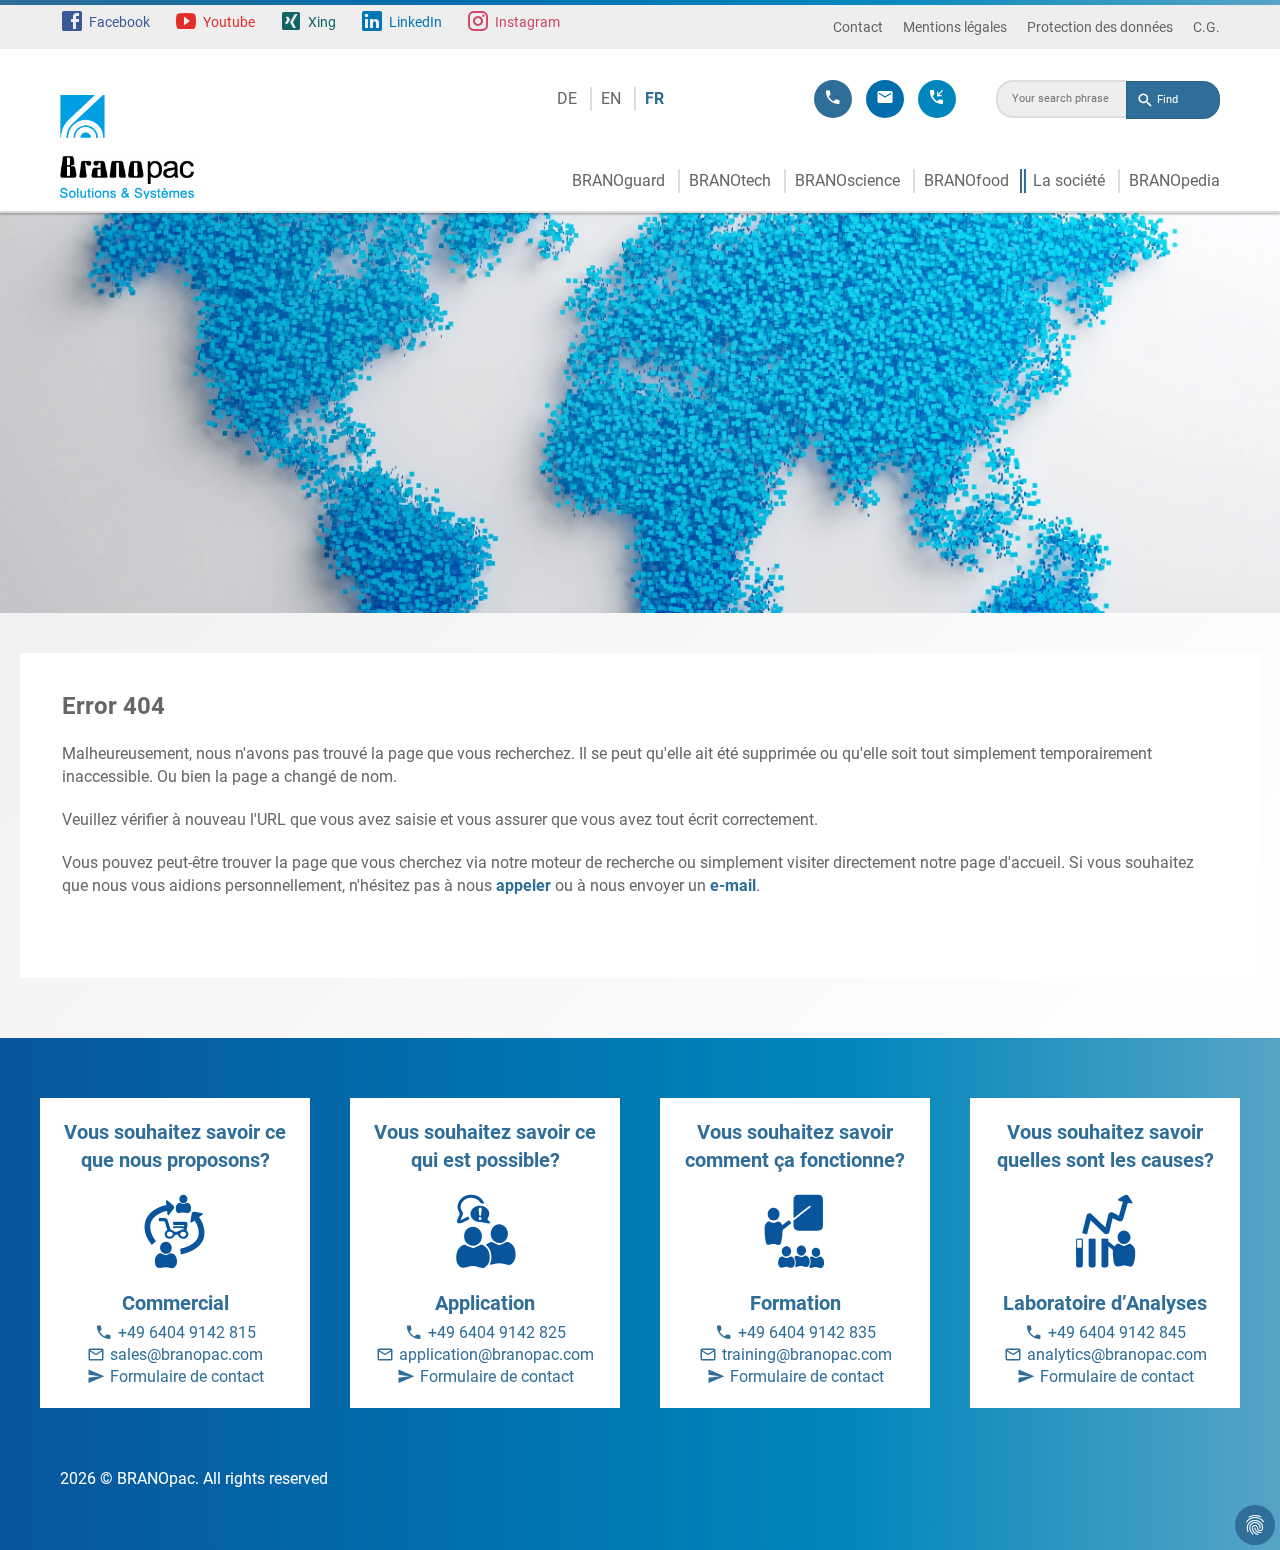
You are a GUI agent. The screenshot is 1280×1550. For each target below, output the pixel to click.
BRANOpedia (1174, 180)
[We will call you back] (937, 99)
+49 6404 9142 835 (807, 1332)
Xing (322, 22)
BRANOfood (966, 180)
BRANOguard (618, 180)
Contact (858, 27)
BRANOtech (730, 180)
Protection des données (1100, 27)
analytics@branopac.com (1117, 1354)
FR (654, 98)
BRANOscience (847, 180)
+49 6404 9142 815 (187, 1332)
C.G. (1206, 27)
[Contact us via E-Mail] (885, 99)
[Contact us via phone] (833, 99)
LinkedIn (415, 22)
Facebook (119, 22)
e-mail (733, 885)
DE (567, 98)
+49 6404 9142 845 (1117, 1332)
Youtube (229, 22)
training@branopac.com (807, 1354)
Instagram (527, 22)
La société (1069, 180)
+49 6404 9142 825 (497, 1332)
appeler (523, 885)
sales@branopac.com (186, 1354)
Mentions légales (955, 27)
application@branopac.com (496, 1354)
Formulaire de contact (187, 1376)
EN (611, 98)
